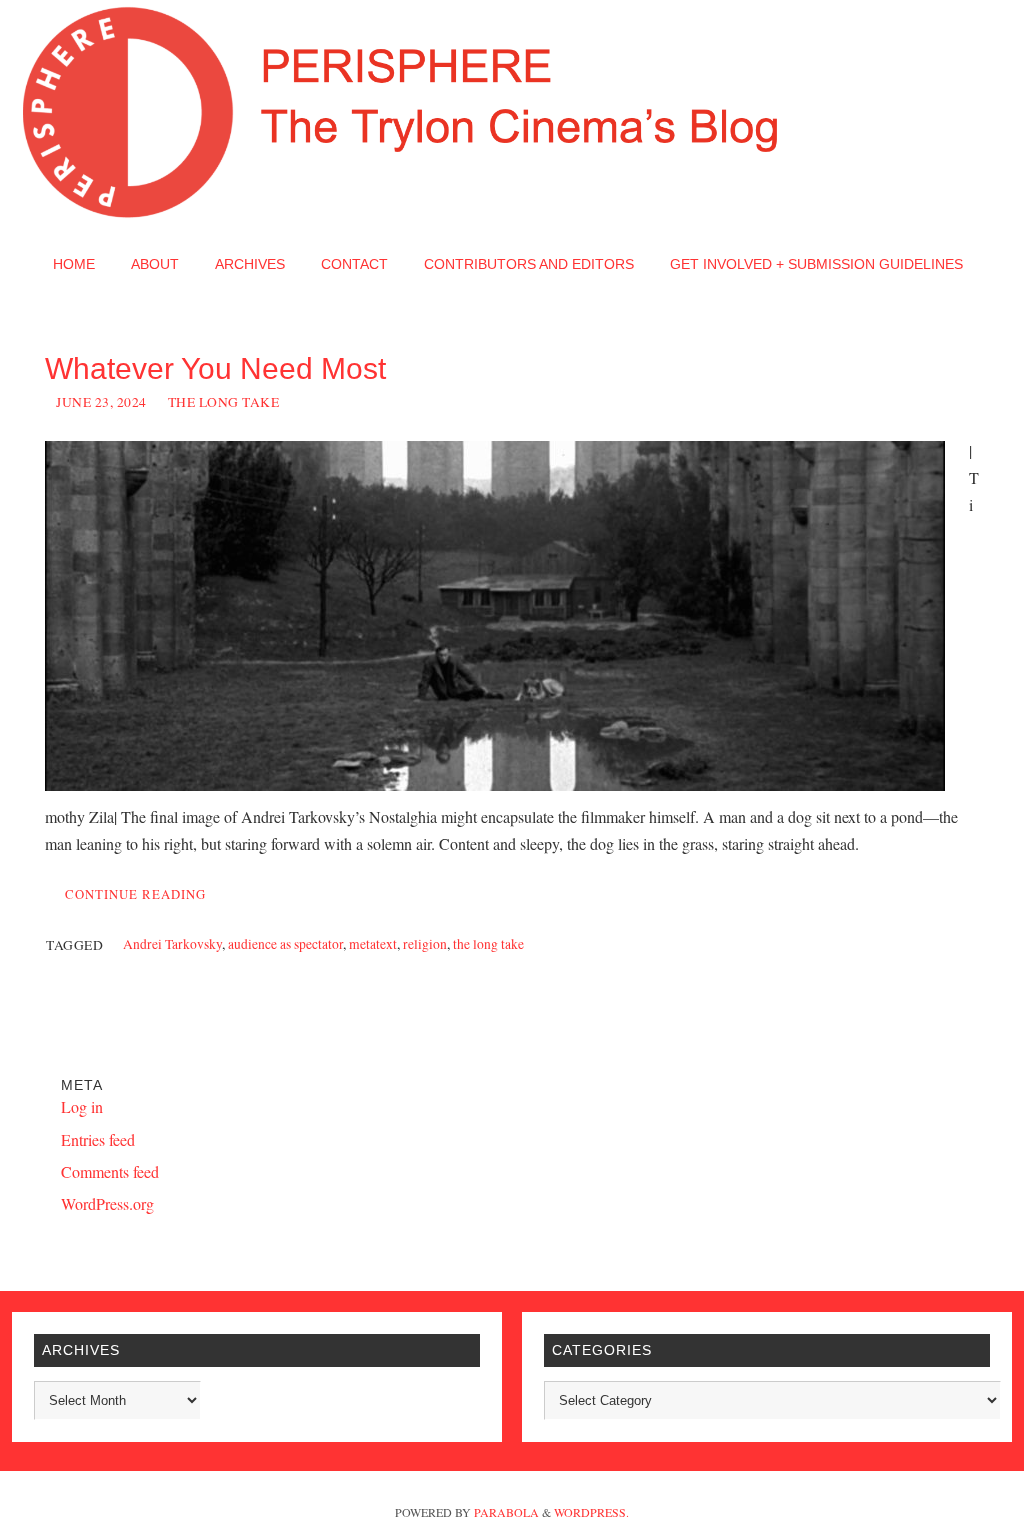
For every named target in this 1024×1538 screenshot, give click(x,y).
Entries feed (98, 1139)
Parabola (506, 1512)
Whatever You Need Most (215, 368)
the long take (488, 944)
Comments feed (110, 1171)
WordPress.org (107, 1203)
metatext (373, 944)
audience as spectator (285, 944)
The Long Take (224, 402)
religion (425, 944)
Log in (82, 1106)
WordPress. (591, 1512)
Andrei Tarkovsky (172, 944)
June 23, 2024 (101, 402)
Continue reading (135, 894)
